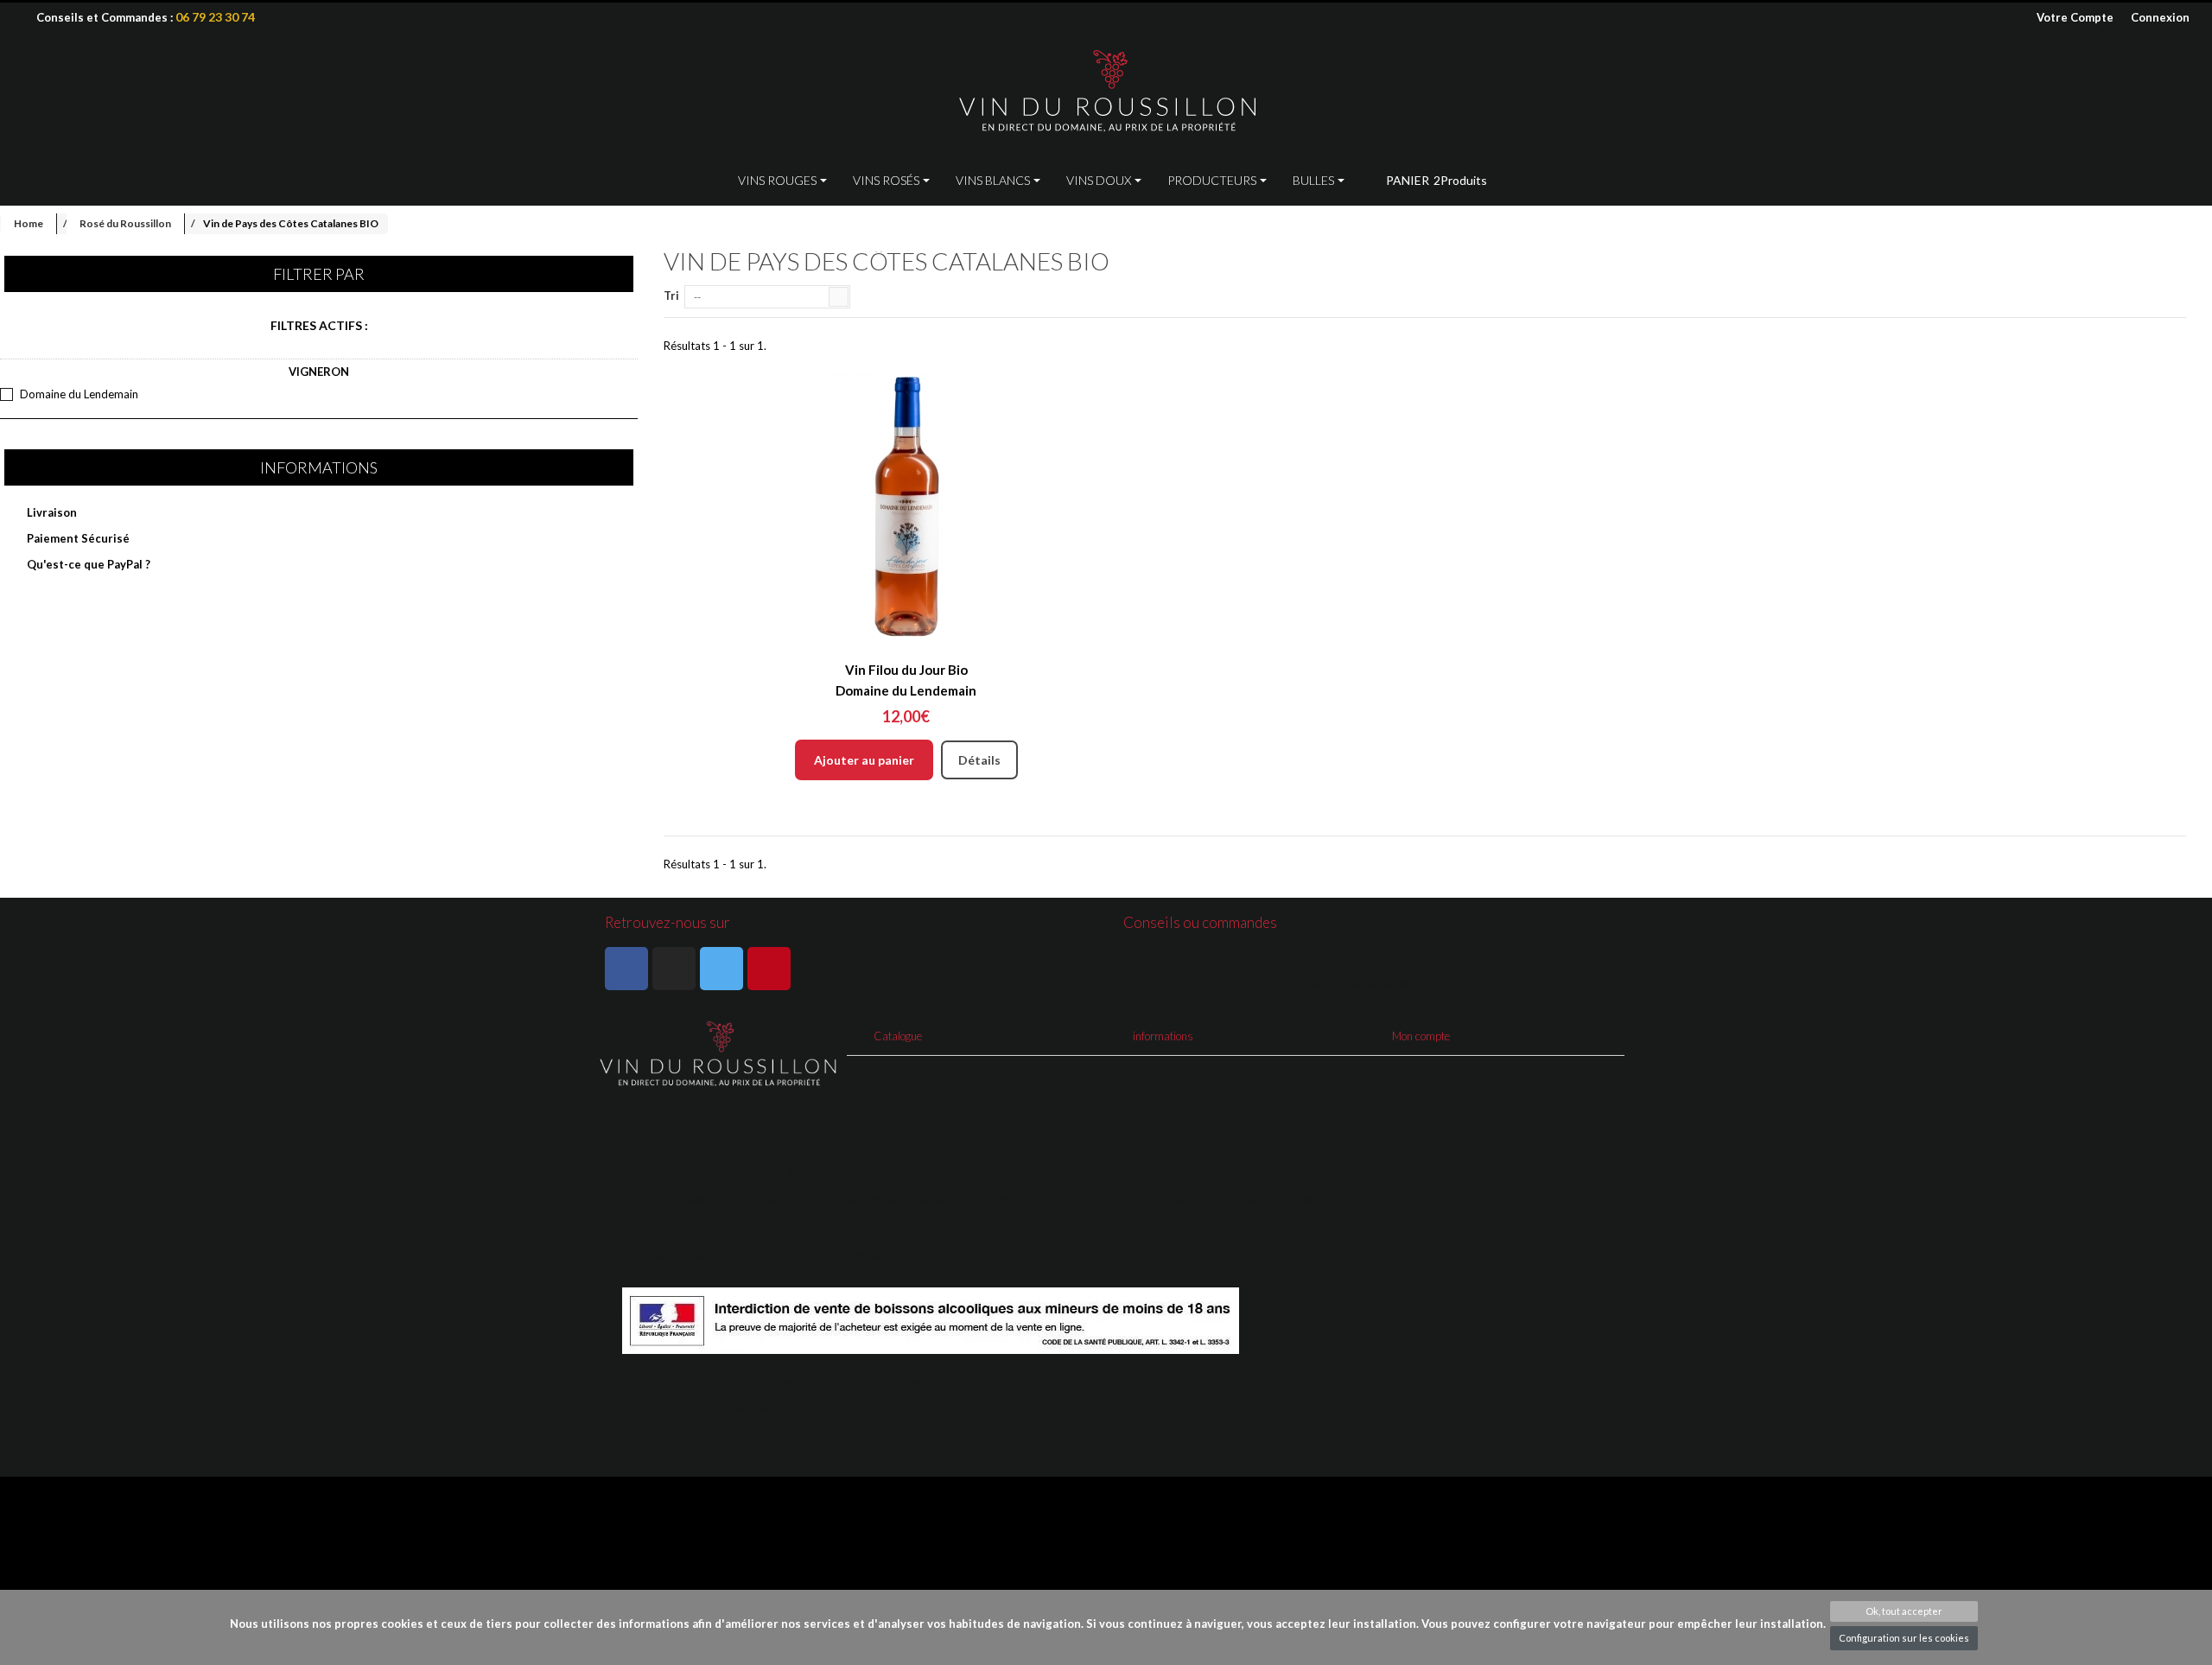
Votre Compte (2075, 17)
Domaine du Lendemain (79, 394)
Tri (671, 296)
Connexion (2160, 17)
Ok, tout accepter (1904, 1611)
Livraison (51, 512)
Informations (319, 467)
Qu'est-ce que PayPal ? (87, 564)
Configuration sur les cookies (1904, 1638)
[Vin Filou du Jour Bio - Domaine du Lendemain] (906, 507)
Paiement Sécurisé (77, 538)
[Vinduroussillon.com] (1106, 92)
